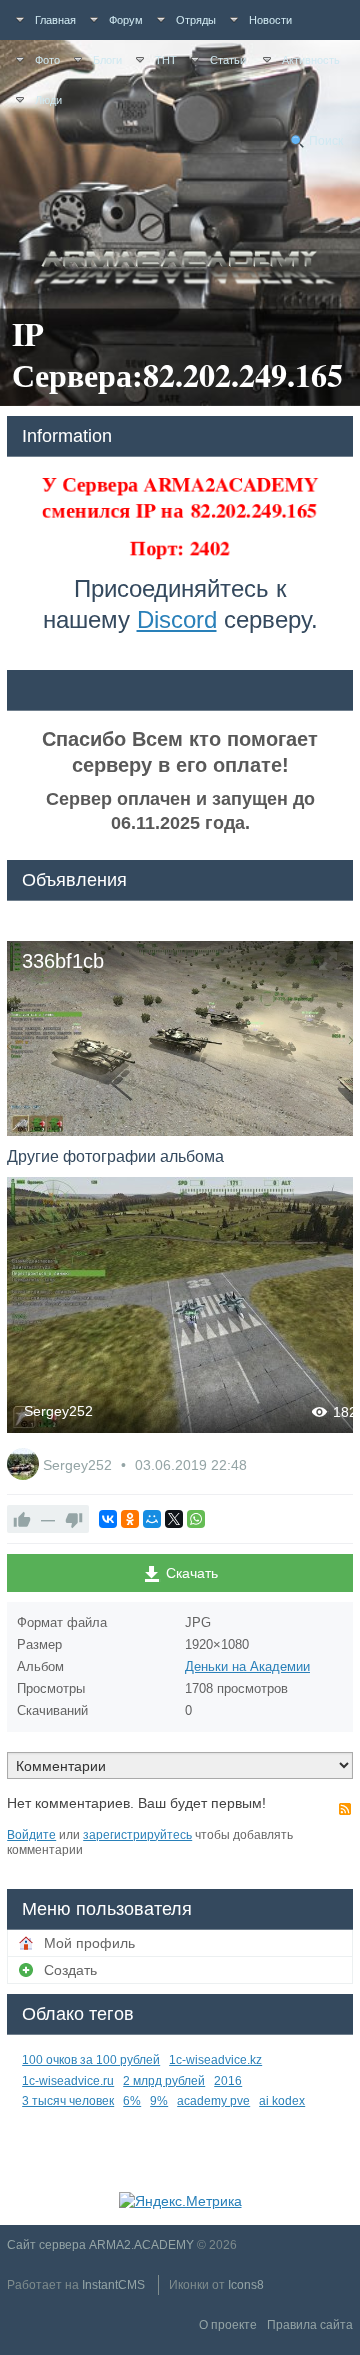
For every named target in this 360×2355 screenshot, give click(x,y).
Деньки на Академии (247, 1666)
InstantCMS (113, 2285)
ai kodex (282, 2101)
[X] (174, 1519)
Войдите (31, 1835)
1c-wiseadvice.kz (215, 2060)
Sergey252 (58, 1411)
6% (132, 2101)
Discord (177, 619)
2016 (228, 2081)
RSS (345, 1809)
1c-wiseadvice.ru (68, 2081)
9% (159, 2101)
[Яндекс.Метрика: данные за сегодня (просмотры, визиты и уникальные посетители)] (180, 2201)
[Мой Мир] (152, 1519)
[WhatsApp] (196, 1519)
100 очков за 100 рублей (91, 2060)
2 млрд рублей (164, 2081)
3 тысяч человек (68, 2101)
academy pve (213, 2101)
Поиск (326, 141)
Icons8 (246, 2285)
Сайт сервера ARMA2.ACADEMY (100, 2245)
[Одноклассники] (130, 1519)
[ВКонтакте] (108, 1519)
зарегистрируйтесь (137, 1835)
